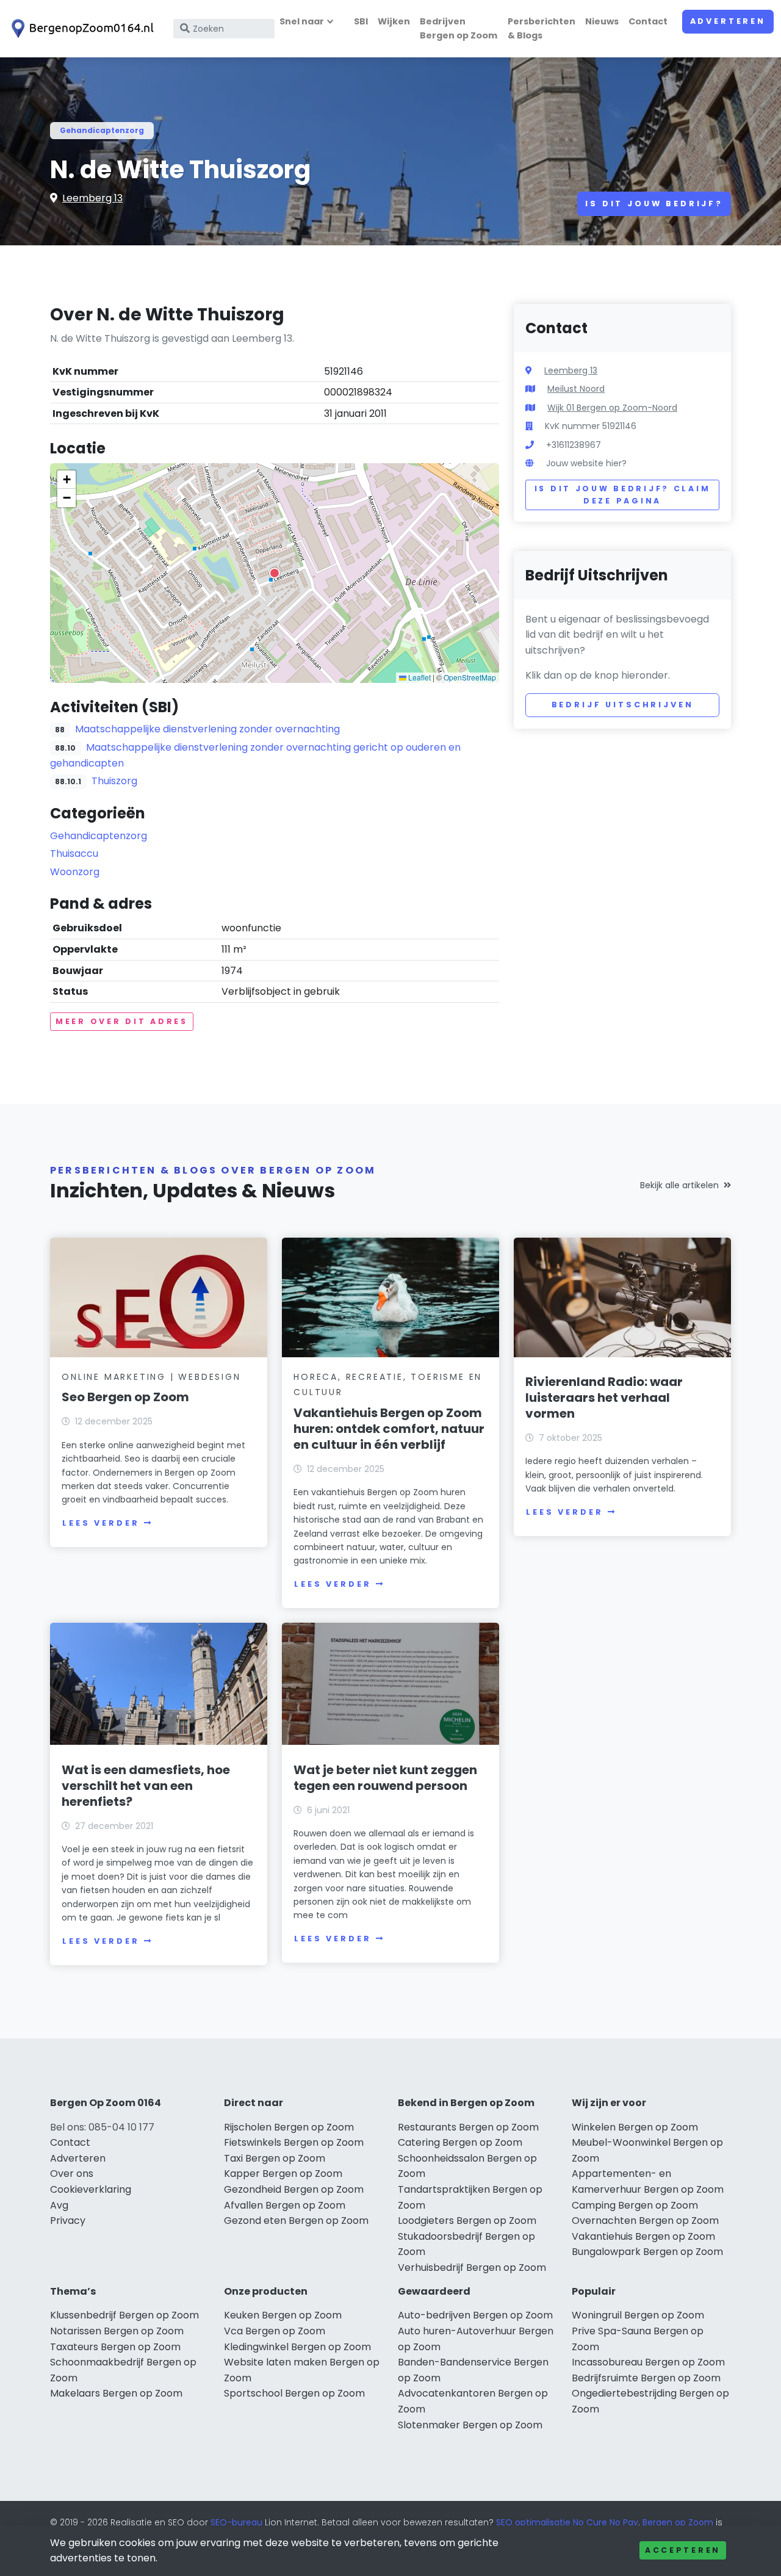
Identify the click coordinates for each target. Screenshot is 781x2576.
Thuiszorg (114, 781)
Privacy (68, 2221)
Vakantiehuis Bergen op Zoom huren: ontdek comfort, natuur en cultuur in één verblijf (389, 1429)
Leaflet (419, 677)
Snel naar (302, 21)
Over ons (72, 2174)
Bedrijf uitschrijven (623, 705)
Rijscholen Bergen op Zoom (289, 2127)
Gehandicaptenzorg (102, 130)
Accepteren (683, 2550)
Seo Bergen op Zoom (125, 1397)
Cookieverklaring (91, 2189)
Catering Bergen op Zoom (460, 2142)
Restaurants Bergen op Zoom (468, 2127)
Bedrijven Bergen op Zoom (459, 28)
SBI (361, 21)
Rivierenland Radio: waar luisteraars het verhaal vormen (604, 1398)
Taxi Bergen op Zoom (275, 2158)
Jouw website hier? (586, 463)
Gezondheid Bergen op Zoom (294, 2189)
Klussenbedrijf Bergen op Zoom (124, 2315)
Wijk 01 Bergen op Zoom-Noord (612, 408)
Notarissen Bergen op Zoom (117, 2331)
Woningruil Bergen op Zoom (638, 2315)
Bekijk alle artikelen (679, 1185)
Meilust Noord (576, 389)
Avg (59, 2205)
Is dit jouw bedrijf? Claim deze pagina (623, 495)
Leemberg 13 (92, 198)
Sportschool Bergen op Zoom (294, 2393)
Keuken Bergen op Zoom (283, 2315)
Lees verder (101, 1523)
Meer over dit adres (122, 1021)
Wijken (394, 21)
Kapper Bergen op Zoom (283, 2174)
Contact (648, 21)
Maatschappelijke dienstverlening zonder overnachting (207, 729)
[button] (275, 573)
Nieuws (602, 21)
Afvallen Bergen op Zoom (285, 2205)
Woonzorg (75, 872)
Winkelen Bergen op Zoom (635, 2127)
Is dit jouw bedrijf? (654, 204)
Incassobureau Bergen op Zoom (648, 2362)
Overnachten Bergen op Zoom (645, 2221)
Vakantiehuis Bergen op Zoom (643, 2236)
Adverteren (728, 21)
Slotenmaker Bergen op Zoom (470, 2425)
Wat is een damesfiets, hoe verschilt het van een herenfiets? (146, 1786)
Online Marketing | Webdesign (151, 1377)
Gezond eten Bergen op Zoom (296, 2221)
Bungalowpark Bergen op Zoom (647, 2252)
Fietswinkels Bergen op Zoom (294, 2142)
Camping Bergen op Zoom (635, 2205)
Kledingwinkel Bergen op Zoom (297, 2347)
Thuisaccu (74, 853)
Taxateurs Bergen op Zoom (115, 2347)
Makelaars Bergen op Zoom (116, 2393)
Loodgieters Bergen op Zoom (467, 2221)
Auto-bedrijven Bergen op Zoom (475, 2315)
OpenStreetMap (470, 677)
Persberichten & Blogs (542, 28)
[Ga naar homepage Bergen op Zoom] (81, 29)
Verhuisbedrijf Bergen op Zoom (472, 2268)
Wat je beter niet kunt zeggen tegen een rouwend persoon (385, 1778)
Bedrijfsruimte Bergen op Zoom (646, 2378)
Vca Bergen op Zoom (275, 2331)
